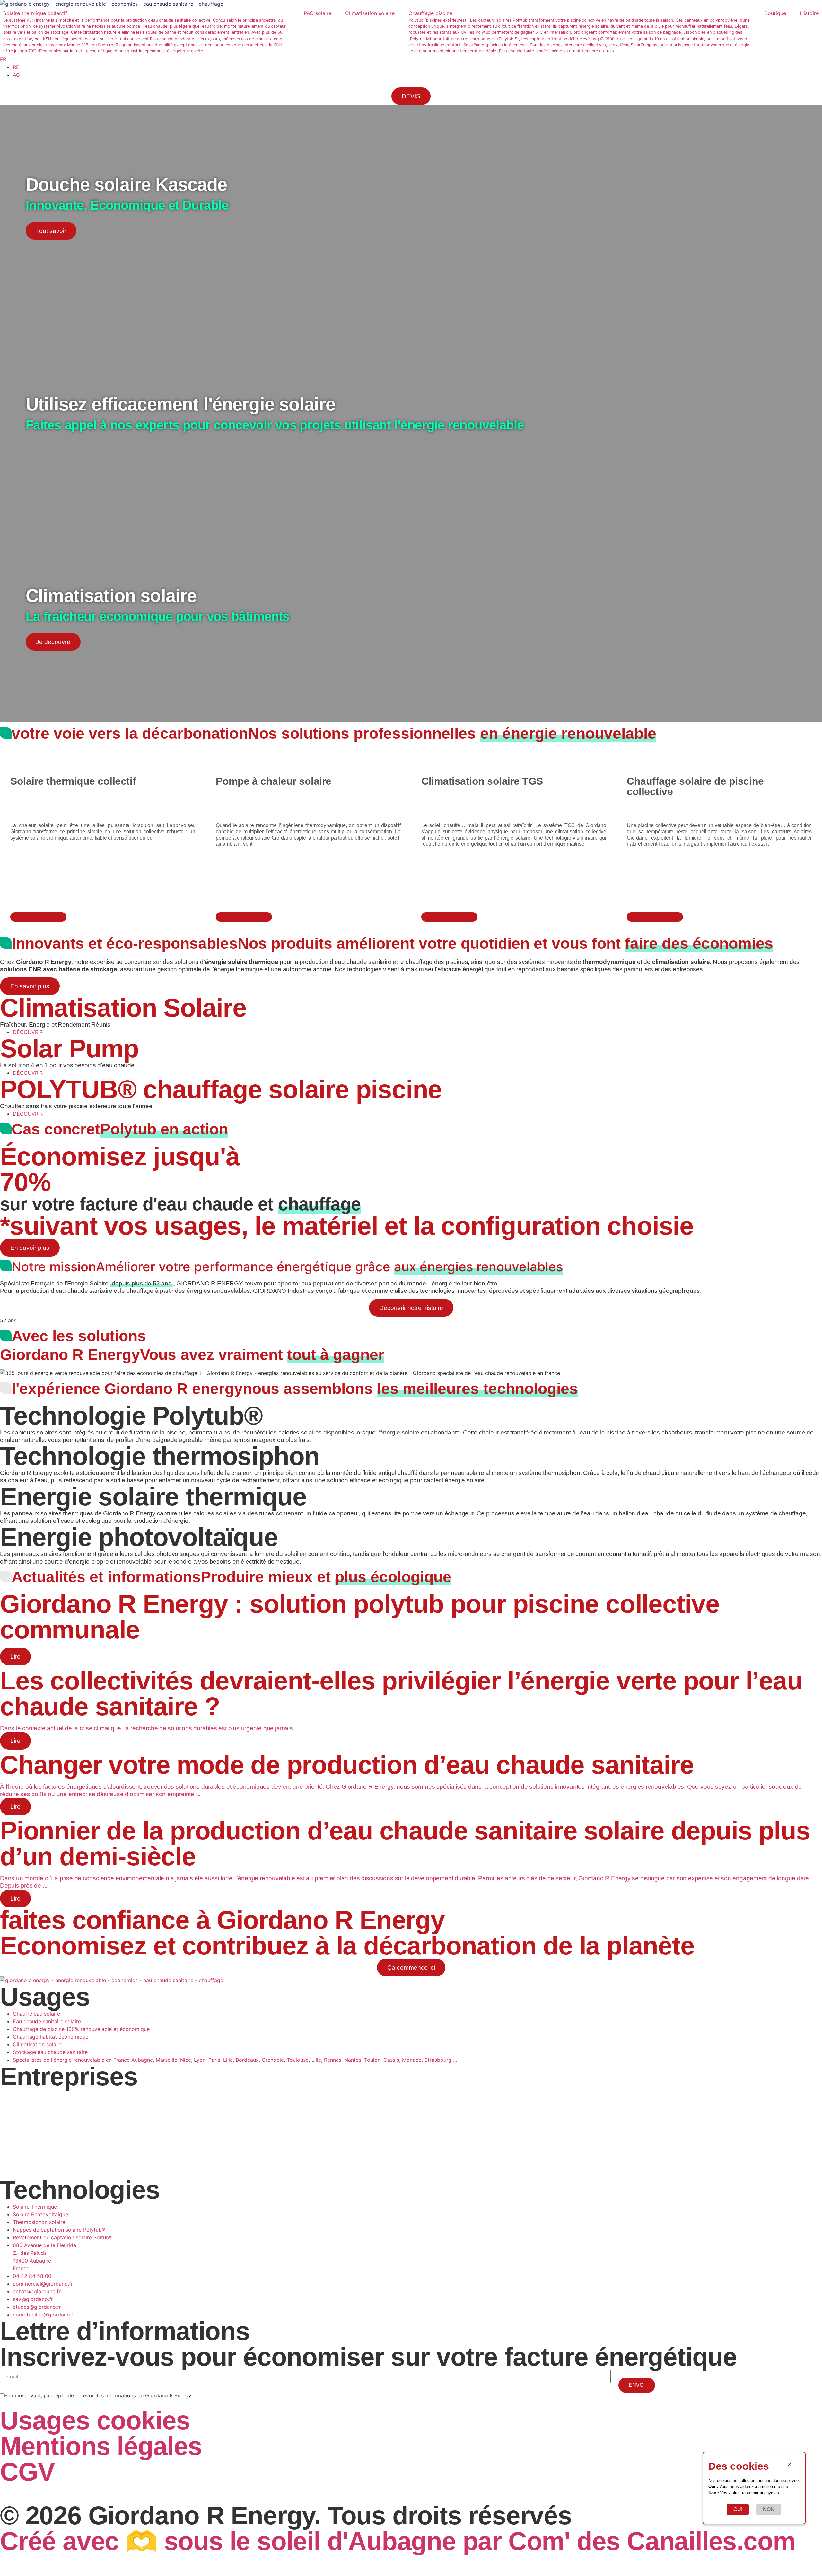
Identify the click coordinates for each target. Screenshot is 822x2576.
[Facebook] (8, 2493)
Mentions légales (101, 2446)
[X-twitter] (96, 2493)
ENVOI (637, 2385)
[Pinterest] (61, 2493)
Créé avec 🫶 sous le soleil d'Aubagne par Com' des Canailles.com (398, 2541)
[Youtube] (79, 2493)
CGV (27, 2472)
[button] (150, 32)
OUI (738, 2510)
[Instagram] (26, 2493)
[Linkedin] (43, 2493)
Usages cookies (95, 2420)
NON (769, 2510)
